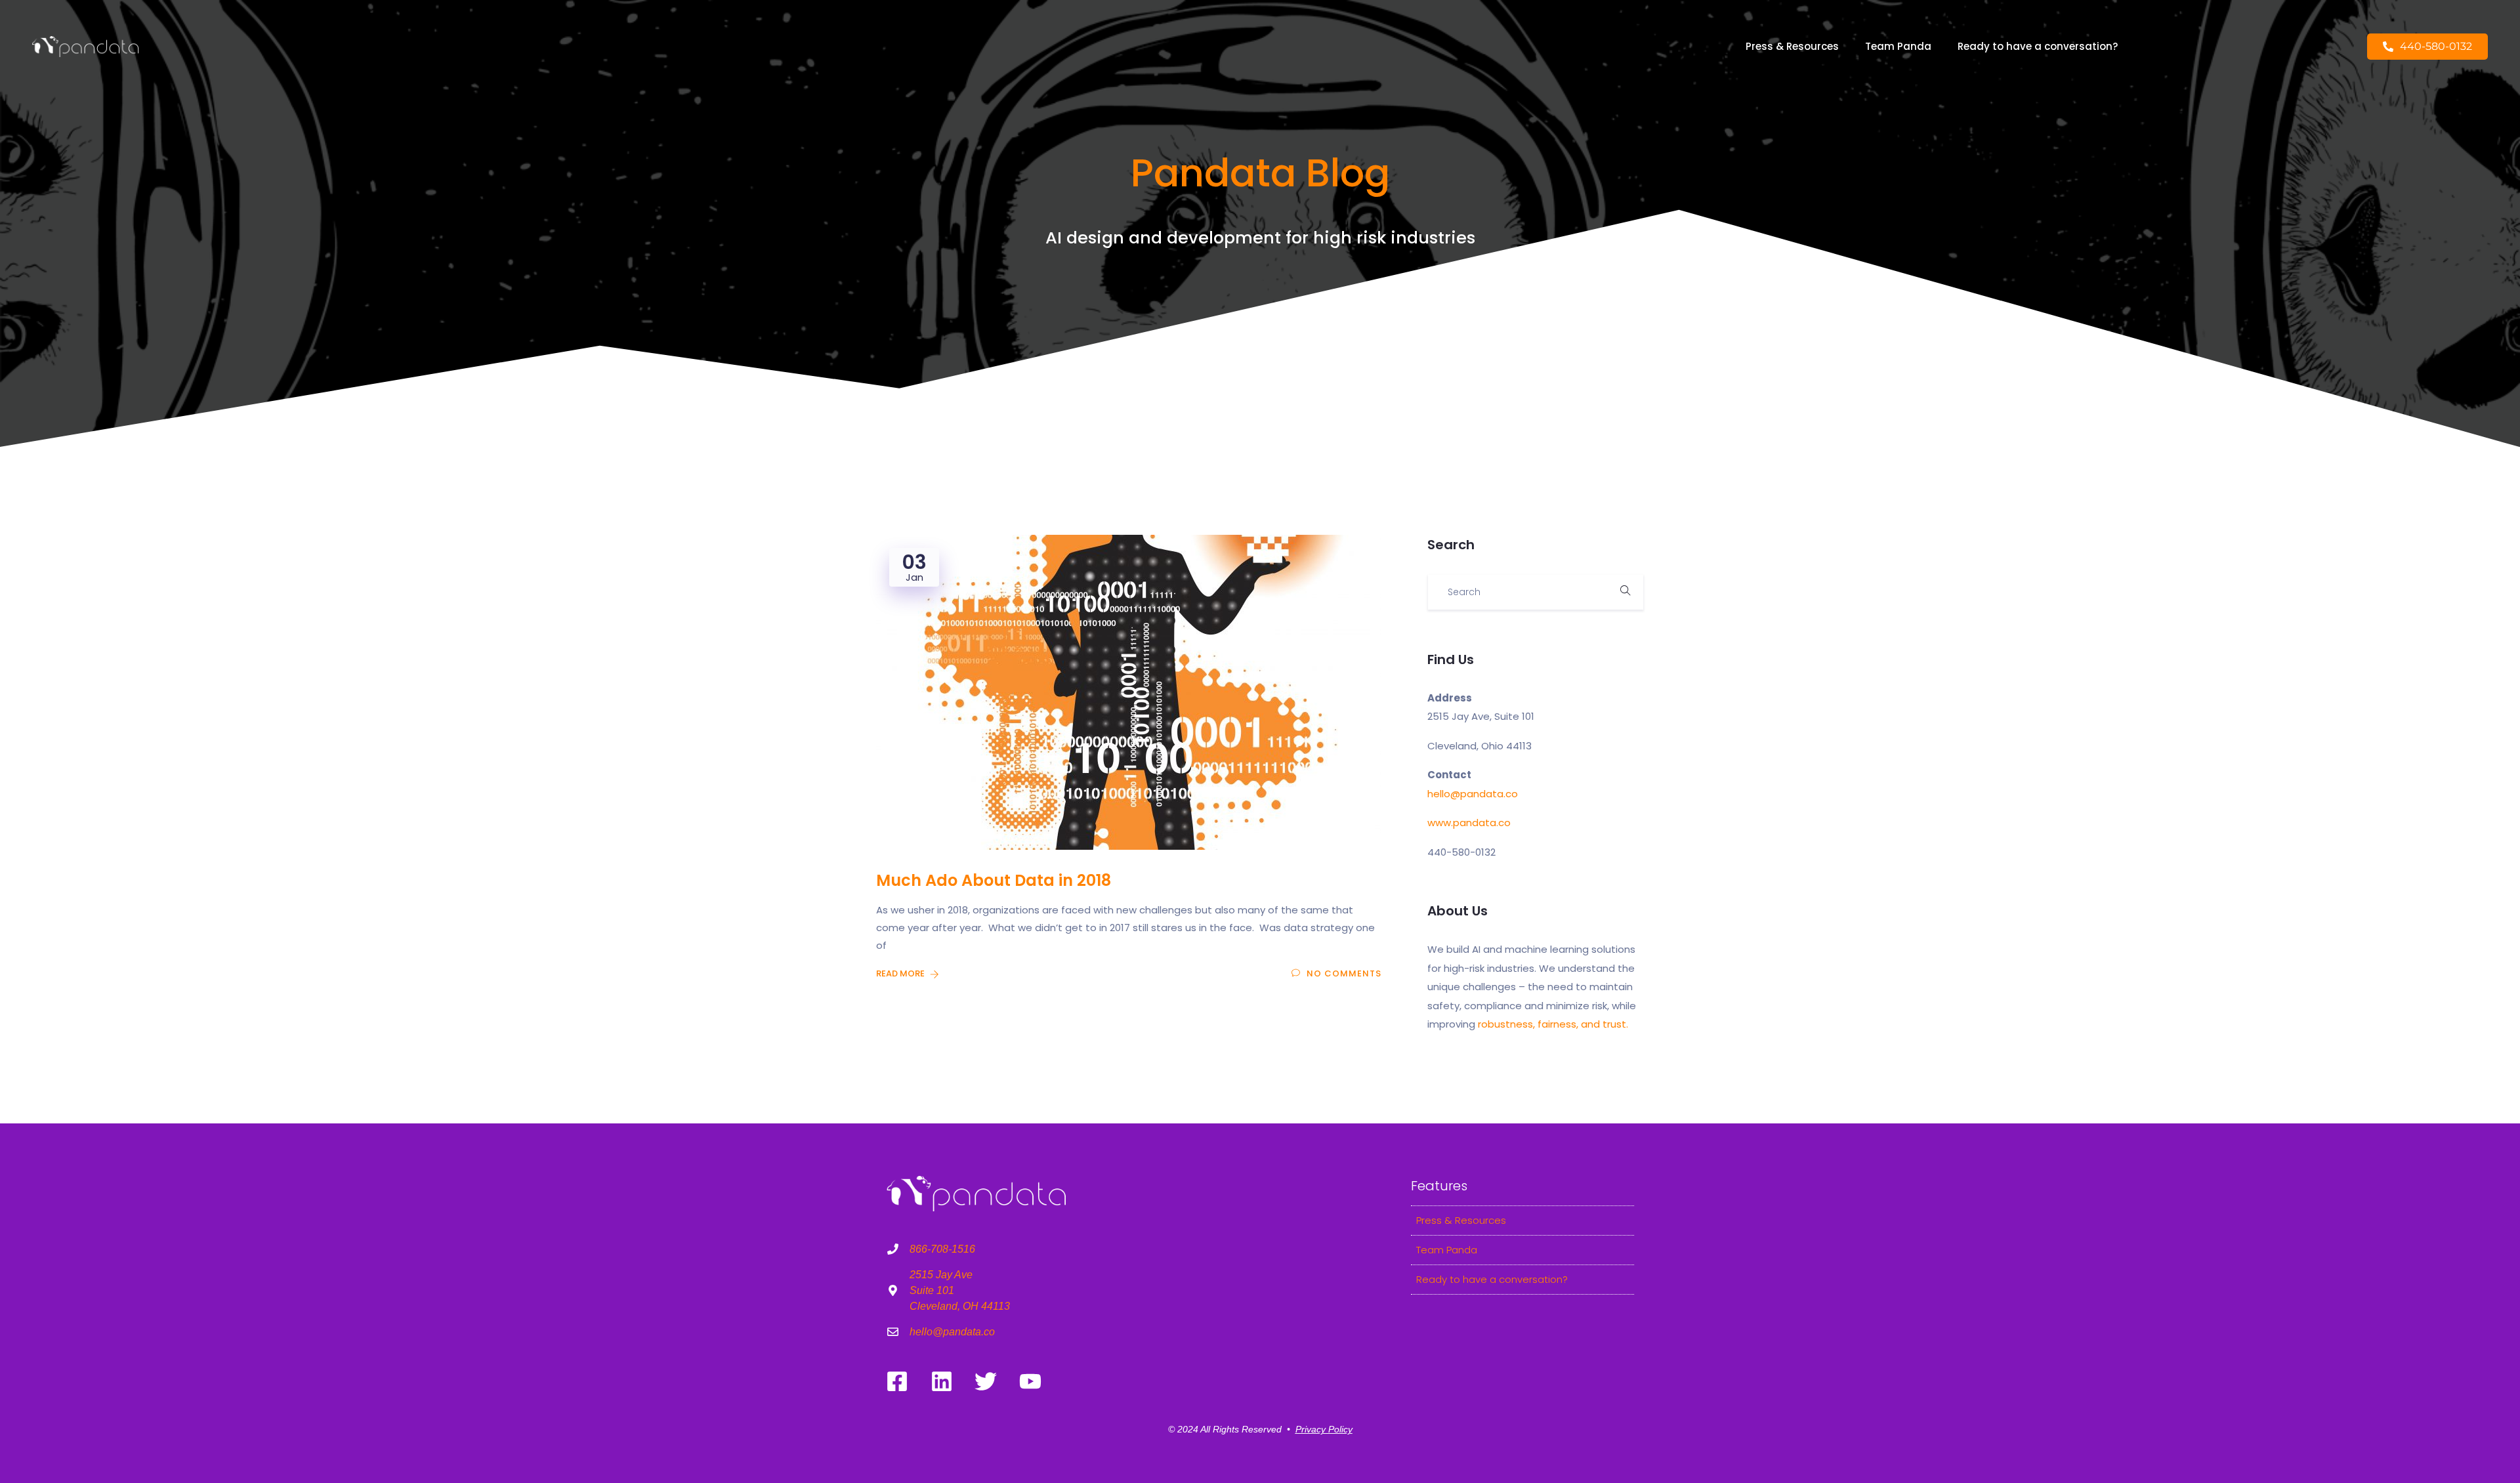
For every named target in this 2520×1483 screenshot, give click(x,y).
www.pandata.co (1469, 823)
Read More (901, 973)
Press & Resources (1792, 46)
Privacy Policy (1324, 1429)
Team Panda (1898, 46)
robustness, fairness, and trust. (1553, 1024)
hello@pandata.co (1473, 794)
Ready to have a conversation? (2038, 46)
